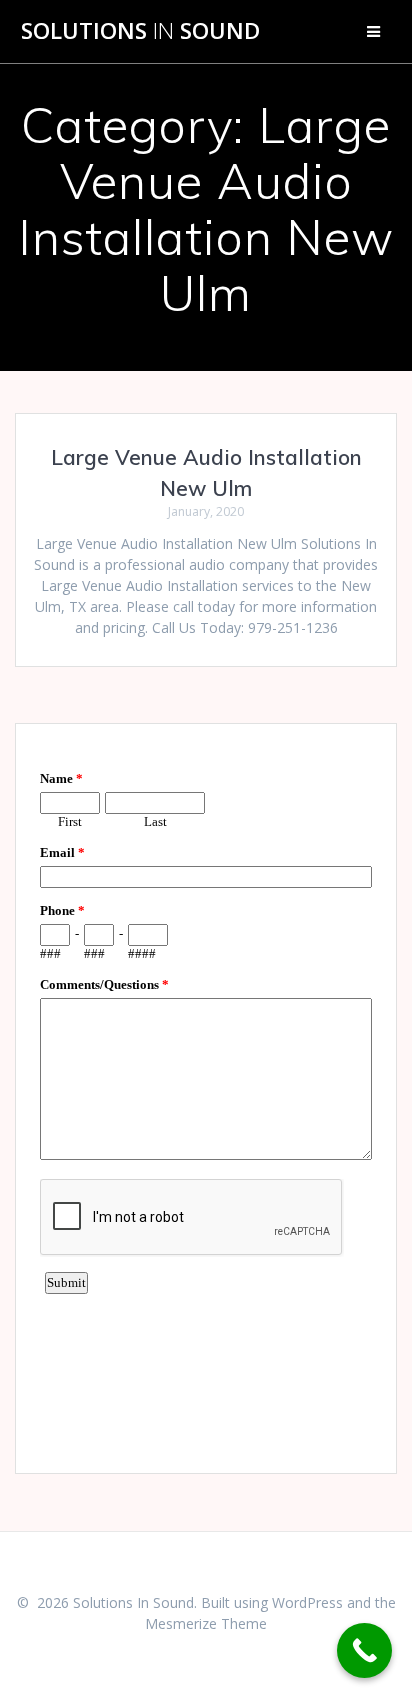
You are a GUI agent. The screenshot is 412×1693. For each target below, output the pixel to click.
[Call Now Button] (364, 1650)
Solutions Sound (140, 31)
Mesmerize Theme (206, 1623)
